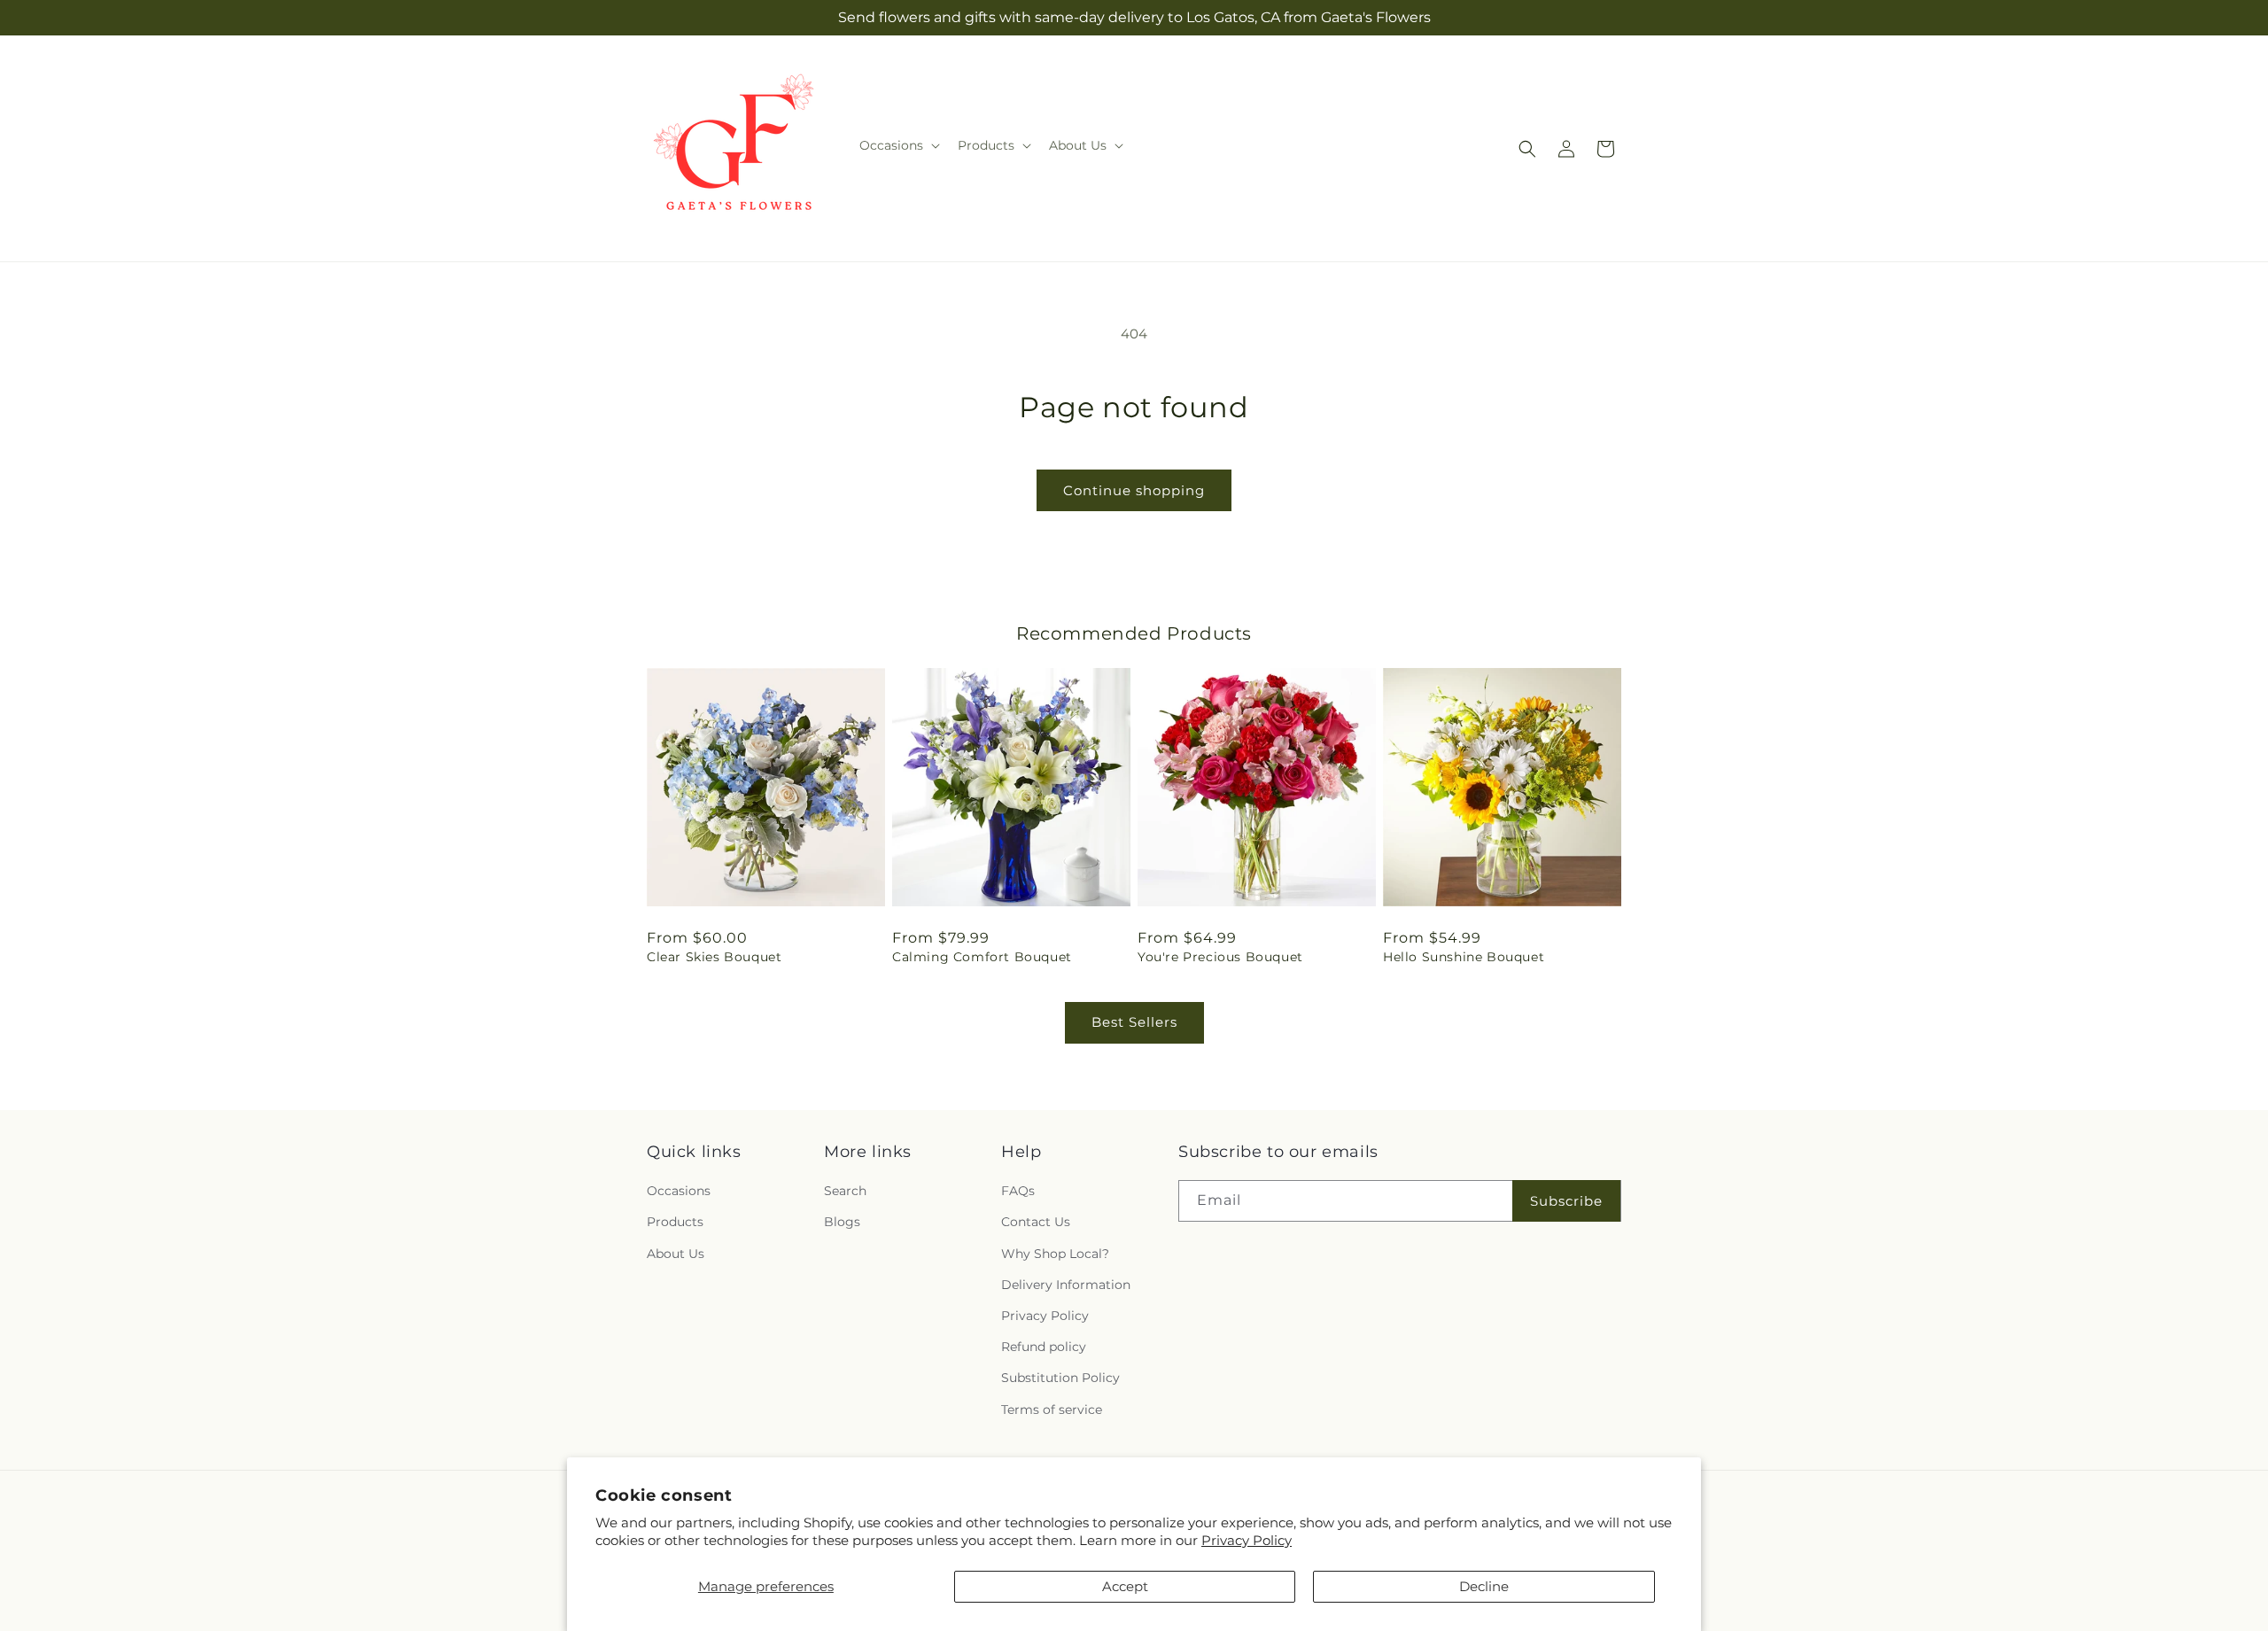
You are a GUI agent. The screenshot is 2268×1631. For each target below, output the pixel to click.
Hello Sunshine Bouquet (1464, 957)
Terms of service (1052, 1410)
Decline (1484, 1586)
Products (675, 1223)
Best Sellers (1134, 1022)
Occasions (679, 1191)
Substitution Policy (1060, 1378)
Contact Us (1036, 1223)
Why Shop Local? (1055, 1254)
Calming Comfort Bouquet (982, 957)
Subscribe (1566, 1201)
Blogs (842, 1223)
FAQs (1018, 1191)
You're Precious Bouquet (1220, 957)
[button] (898, 145)
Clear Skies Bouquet (714, 957)
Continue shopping (1134, 490)
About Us (676, 1254)
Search (845, 1191)
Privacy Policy (1247, 1540)
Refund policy (1044, 1347)
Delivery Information (1066, 1285)
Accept (1125, 1586)
